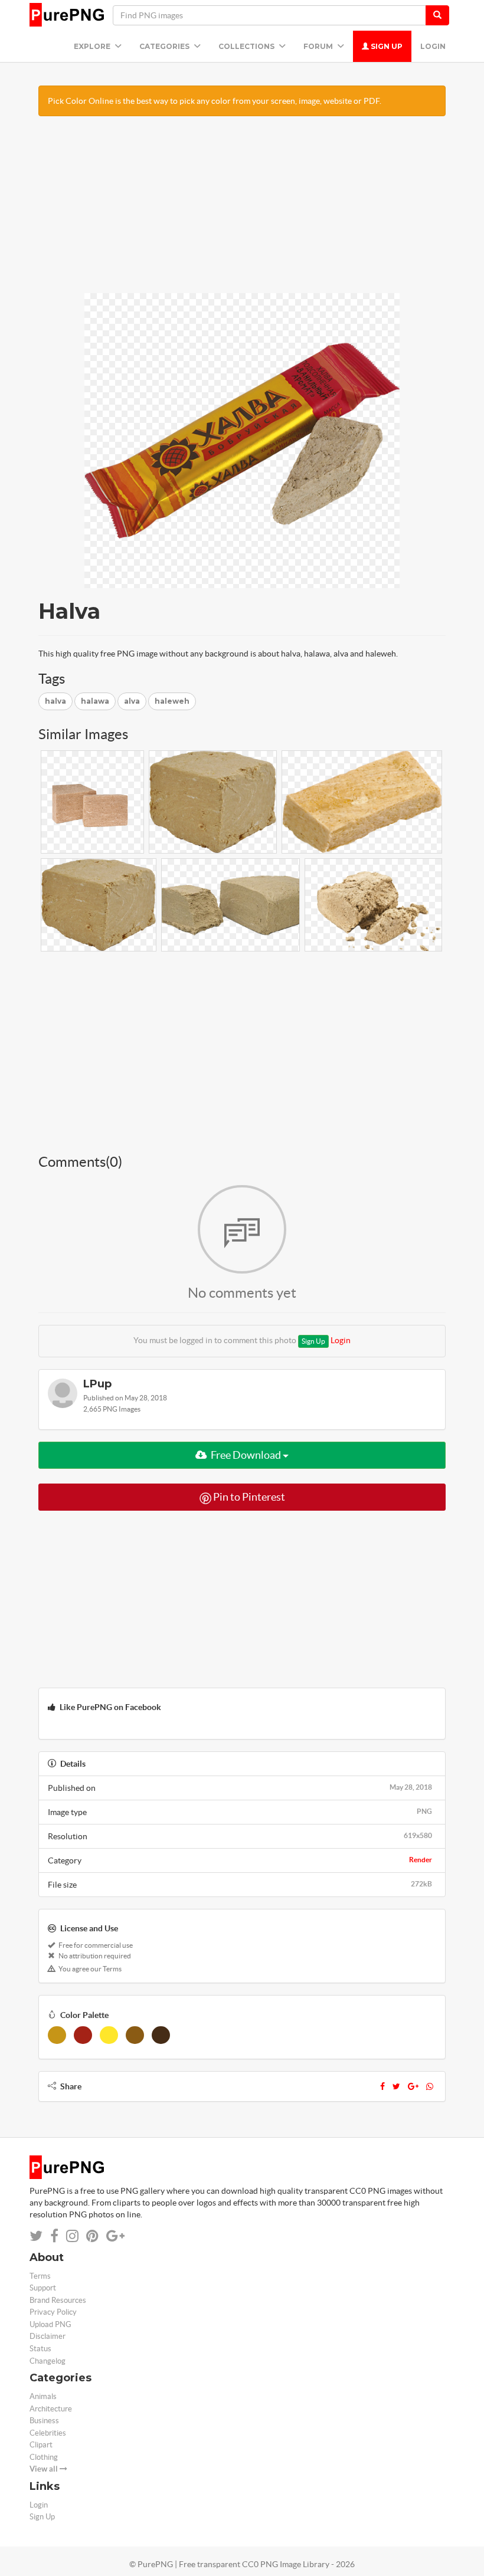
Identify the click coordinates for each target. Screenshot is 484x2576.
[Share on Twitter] (36, 2236)
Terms (40, 2276)
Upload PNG (50, 2324)
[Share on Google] (115, 2236)
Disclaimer (48, 2336)
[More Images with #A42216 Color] (83, 2035)
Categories (165, 46)
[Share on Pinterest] (92, 2236)
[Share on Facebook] (54, 2236)
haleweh (172, 701)
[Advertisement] (242, 211)
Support (43, 2288)
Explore (93, 46)
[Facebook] (382, 2086)
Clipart (41, 2445)
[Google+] (413, 2086)
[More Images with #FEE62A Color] (109, 2035)
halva (55, 701)
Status (40, 2349)
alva (132, 701)
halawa (95, 701)
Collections (247, 46)
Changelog (48, 2361)
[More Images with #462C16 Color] (161, 2035)
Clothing (44, 2457)
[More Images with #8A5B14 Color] (135, 2035)
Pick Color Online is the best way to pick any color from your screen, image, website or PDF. (215, 101)
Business (44, 2421)
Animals (43, 2396)
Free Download (246, 1455)
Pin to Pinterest (248, 1497)
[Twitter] (396, 2086)
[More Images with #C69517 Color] (57, 2035)
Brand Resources (58, 2300)
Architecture (51, 2409)
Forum (319, 46)
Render (421, 1860)
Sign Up (386, 46)
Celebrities (48, 2433)
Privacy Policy (53, 2312)
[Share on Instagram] (72, 2236)
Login (433, 46)
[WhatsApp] (430, 2086)
